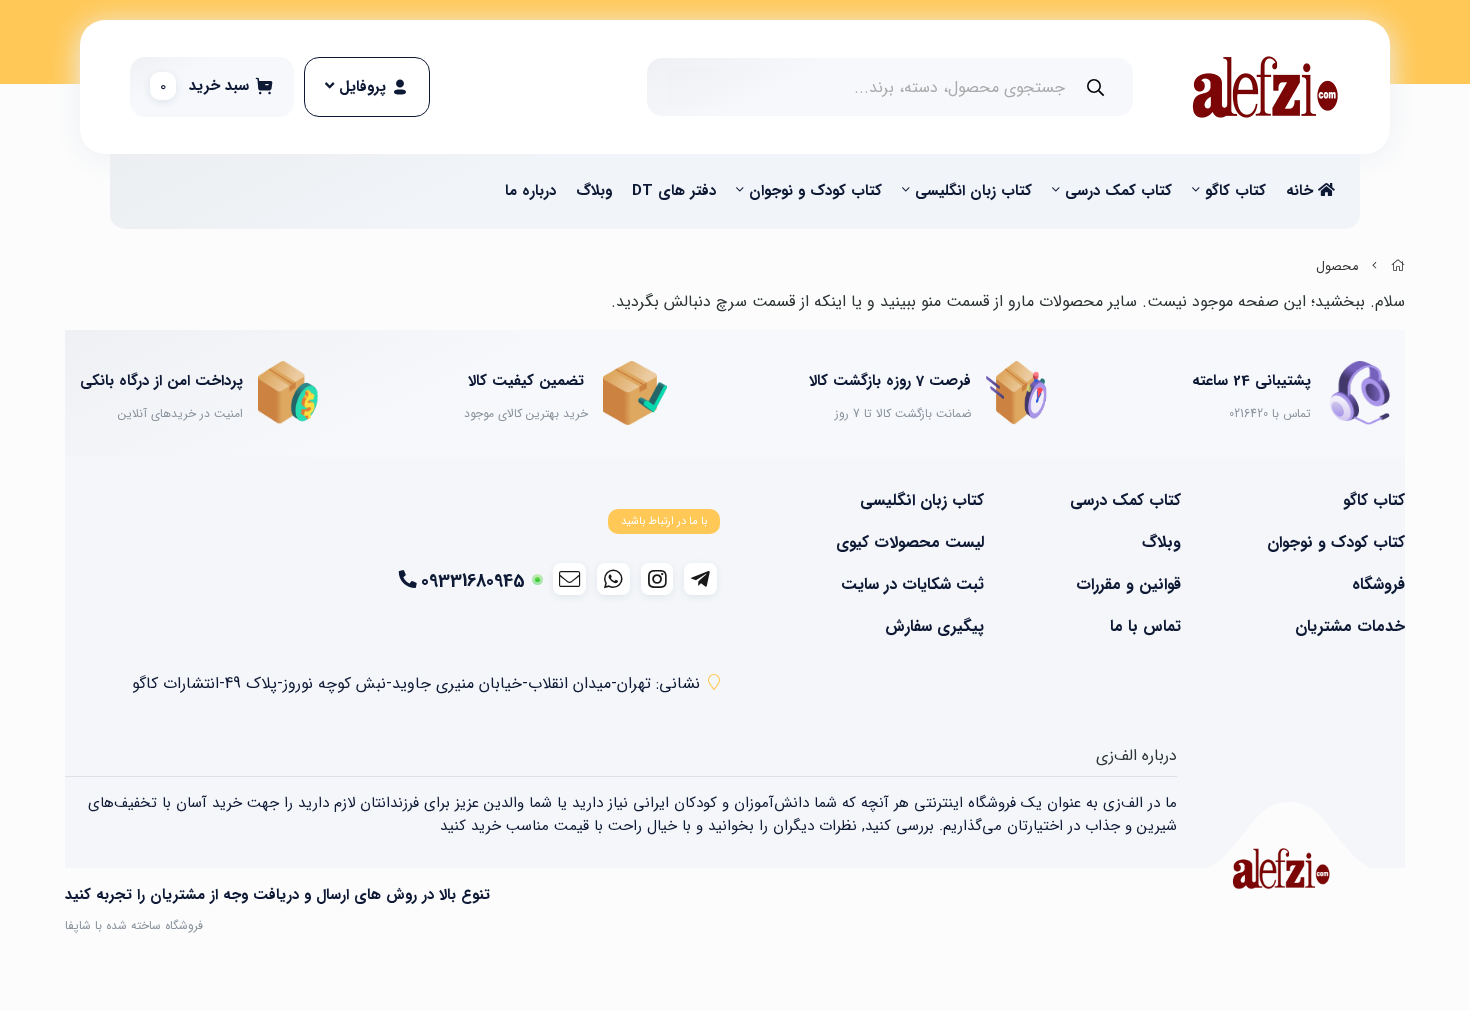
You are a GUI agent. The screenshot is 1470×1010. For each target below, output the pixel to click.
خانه (1302, 191)
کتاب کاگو (1235, 191)
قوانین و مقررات (1128, 585)
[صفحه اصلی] (1398, 267)
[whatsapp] (613, 579)
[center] (1095, 87)
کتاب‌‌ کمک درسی (1118, 191)
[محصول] (1281, 868)
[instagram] (657, 579)
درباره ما (530, 191)
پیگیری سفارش (934, 627)
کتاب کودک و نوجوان (815, 191)
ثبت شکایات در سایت (912, 585)
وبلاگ (594, 191)
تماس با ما (1145, 627)
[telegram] (700, 579)
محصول (1337, 267)
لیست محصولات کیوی (910, 543)
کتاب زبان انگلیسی (973, 191)
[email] (569, 579)
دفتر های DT (674, 191)
